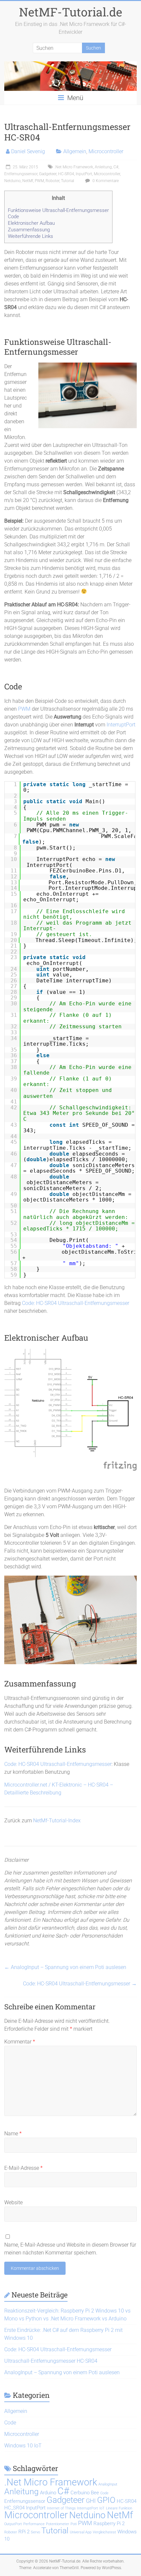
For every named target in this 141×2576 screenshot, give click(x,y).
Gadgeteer (48, 174)
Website (13, 2202)
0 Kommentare (105, 181)
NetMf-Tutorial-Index (57, 1821)
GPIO (106, 2500)
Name (13, 2134)
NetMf (28, 181)
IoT (102, 2508)
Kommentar (20, 2042)
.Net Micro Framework (74, 167)
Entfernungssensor (21, 174)
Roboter (52, 181)
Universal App (81, 2532)
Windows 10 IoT (23, 2446)
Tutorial (68, 181)
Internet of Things (61, 2508)
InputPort (84, 174)
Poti (74, 2524)
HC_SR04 (14, 2508)
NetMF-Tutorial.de (71, 12)
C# (116, 167)
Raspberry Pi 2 (109, 2524)
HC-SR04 (66, 174)
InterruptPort (121, 725)
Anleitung (103, 167)
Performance (34, 2524)
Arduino (48, 2493)
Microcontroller (106, 151)
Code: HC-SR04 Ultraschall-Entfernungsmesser (76, 1303)
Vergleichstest (104, 2532)
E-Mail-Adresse (23, 2168)
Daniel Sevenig (28, 151)
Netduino (12, 181)
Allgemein (75, 151)
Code (13, 217)
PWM (39, 181)
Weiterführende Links (30, 236)
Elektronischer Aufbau (31, 223)
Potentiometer (58, 2524)
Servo (35, 2532)
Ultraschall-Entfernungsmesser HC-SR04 (51, 2361)
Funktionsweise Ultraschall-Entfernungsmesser (58, 210)
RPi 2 (24, 2532)
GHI (91, 2501)
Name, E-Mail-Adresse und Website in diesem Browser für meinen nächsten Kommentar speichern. (70, 2249)
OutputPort (13, 2524)
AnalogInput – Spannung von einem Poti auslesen (65, 1967)
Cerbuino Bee (85, 2493)
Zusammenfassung (29, 230)
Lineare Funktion (119, 2508)
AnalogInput (108, 2484)
